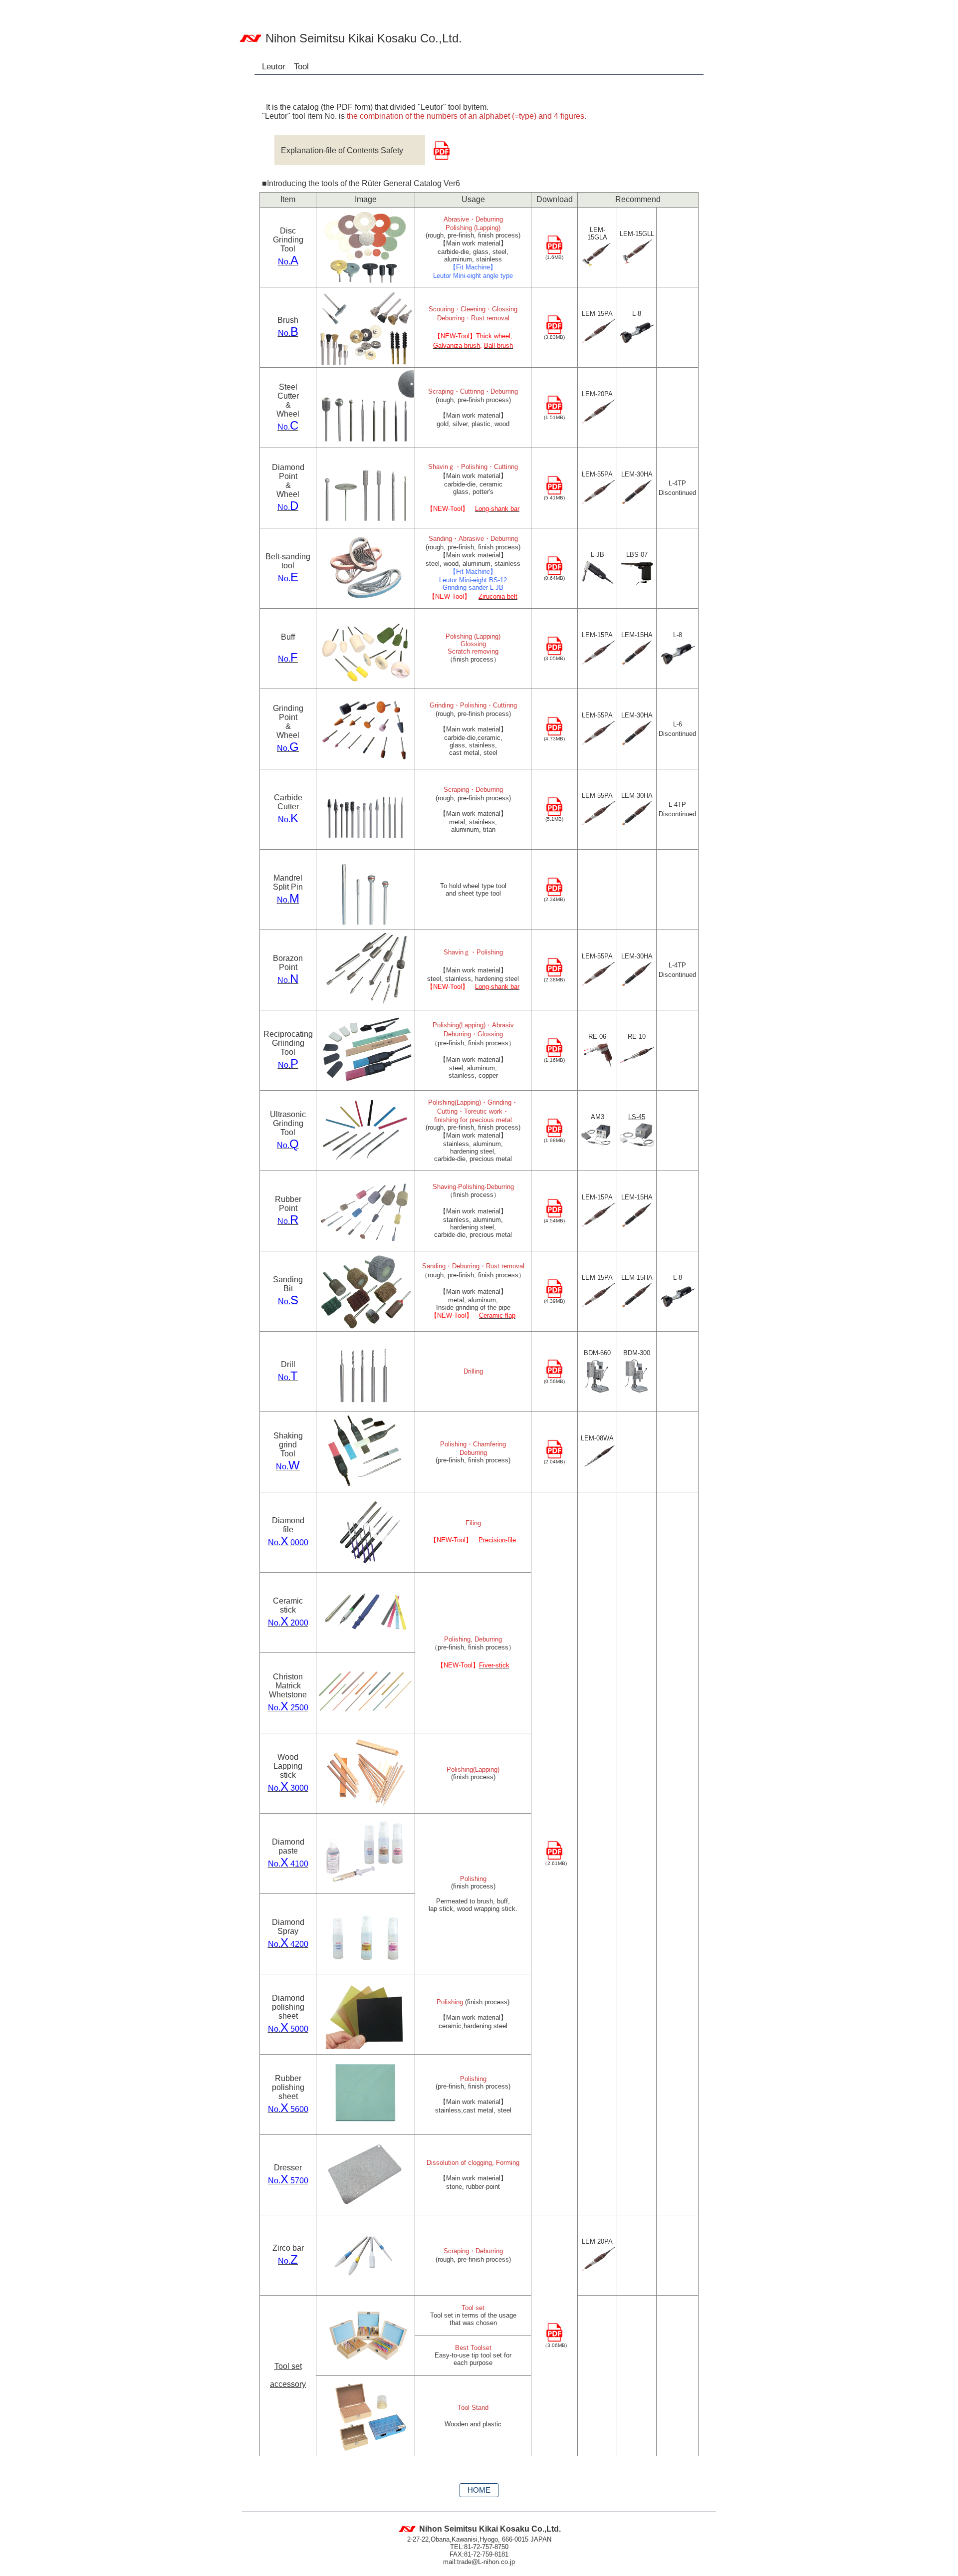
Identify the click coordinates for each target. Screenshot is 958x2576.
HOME (479, 2490)
